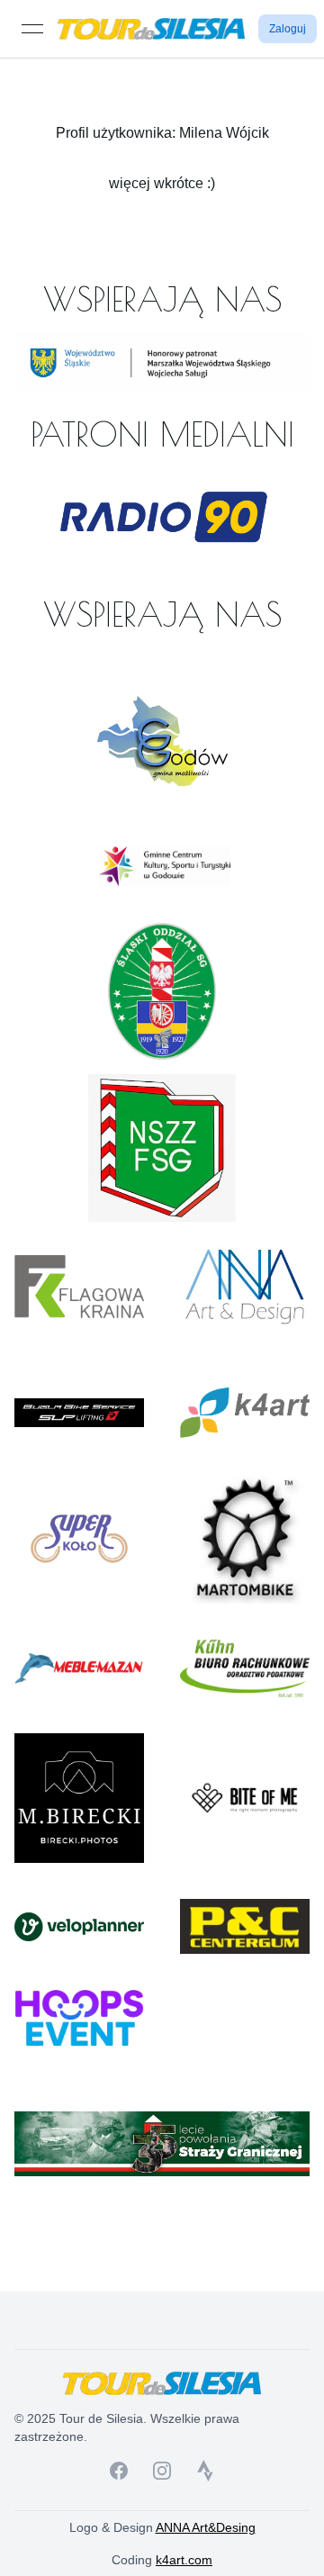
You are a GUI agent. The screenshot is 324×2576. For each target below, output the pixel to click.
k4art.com (184, 2560)
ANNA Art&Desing (206, 2527)
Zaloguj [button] (288, 29)
